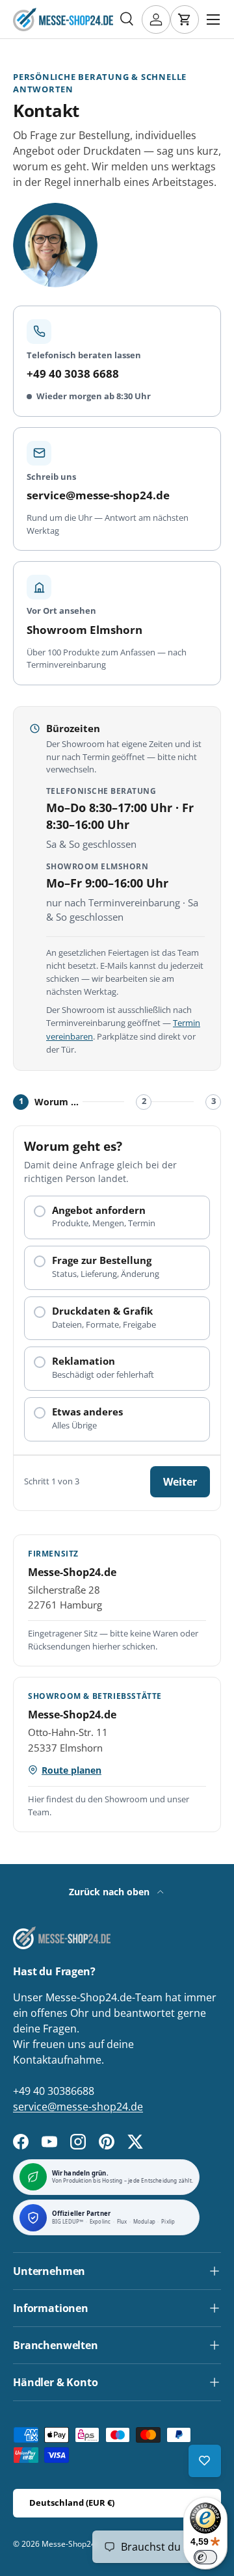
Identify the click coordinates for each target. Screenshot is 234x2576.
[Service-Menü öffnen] (205, 2461)
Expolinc (100, 2222)
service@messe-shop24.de (78, 2107)
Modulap (144, 2222)
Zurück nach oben (110, 1892)
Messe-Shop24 (69, 2544)
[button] (185, 20)
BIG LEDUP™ (68, 2222)
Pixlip (168, 2222)
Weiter (180, 1482)
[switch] (205, 2557)
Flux (122, 2222)
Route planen (71, 1770)
